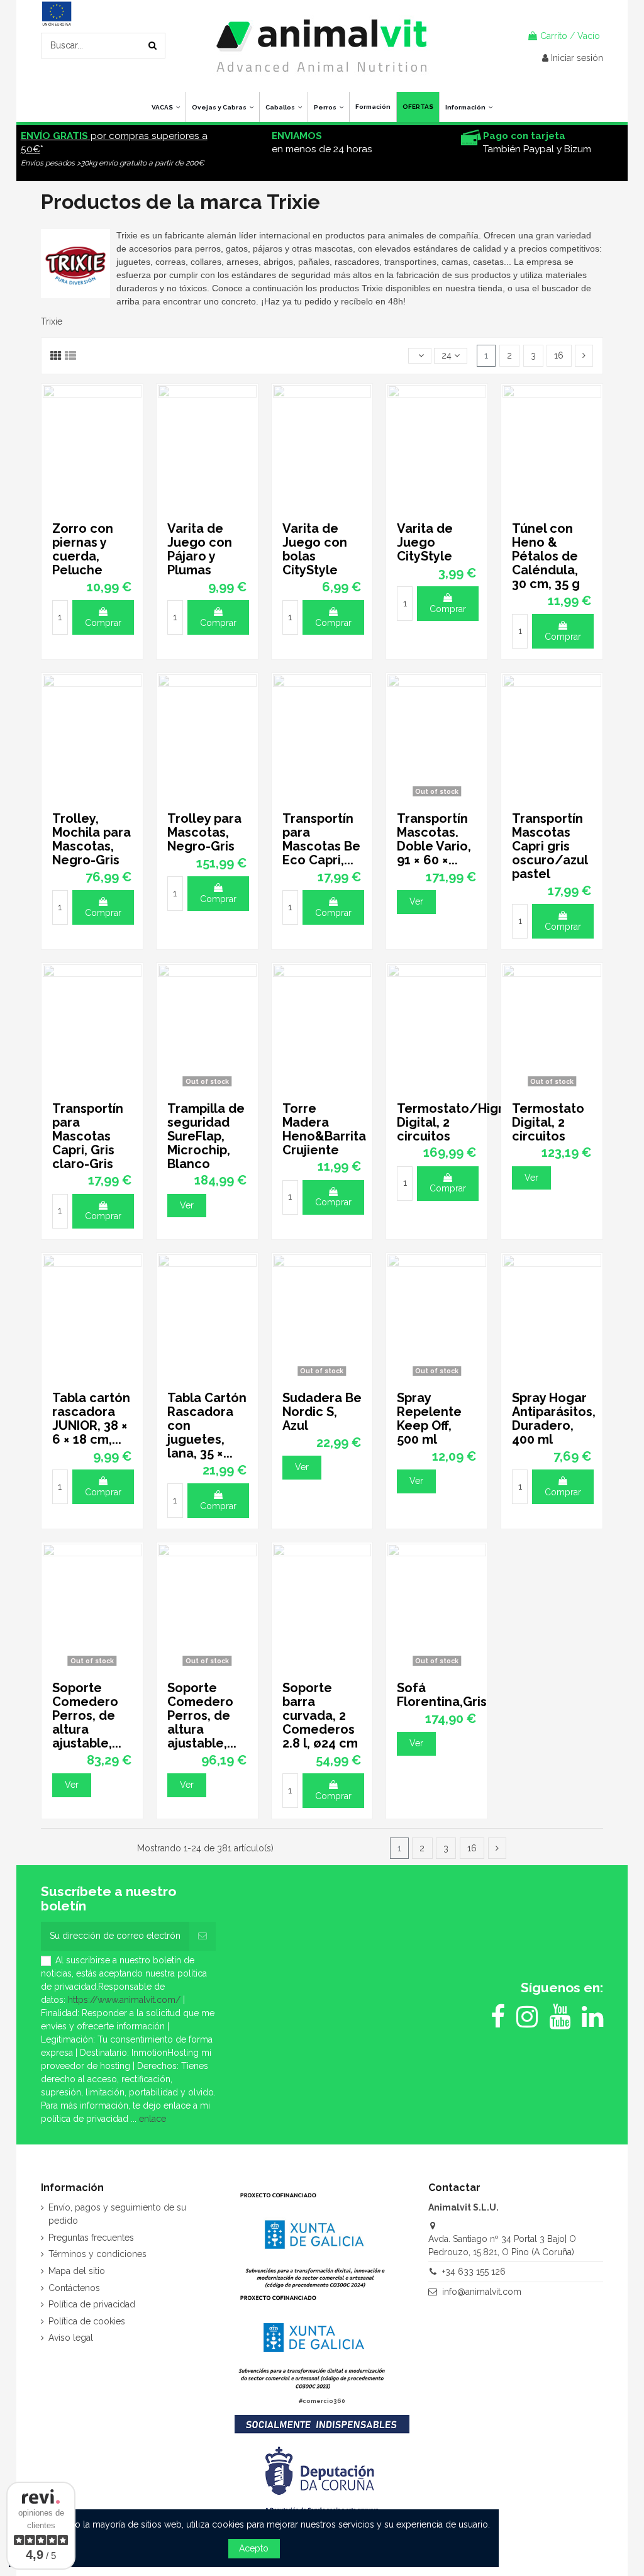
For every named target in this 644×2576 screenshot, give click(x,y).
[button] (469, 107)
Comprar (103, 623)
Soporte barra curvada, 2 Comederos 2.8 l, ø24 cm (320, 1715)
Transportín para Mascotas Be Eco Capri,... (321, 839)
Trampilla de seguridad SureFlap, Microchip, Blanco (206, 1136)
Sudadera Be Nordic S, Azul (322, 1412)
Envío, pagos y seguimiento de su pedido (117, 2214)
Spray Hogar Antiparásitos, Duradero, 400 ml (554, 1419)
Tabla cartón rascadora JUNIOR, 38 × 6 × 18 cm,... (91, 1419)
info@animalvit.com (482, 2292)
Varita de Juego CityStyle (425, 542)
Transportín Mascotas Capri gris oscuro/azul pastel (550, 846)
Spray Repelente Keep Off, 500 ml (429, 1419)
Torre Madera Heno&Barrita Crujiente (324, 1129)
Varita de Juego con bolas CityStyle (315, 549)
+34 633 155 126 (474, 2272)
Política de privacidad (92, 2304)
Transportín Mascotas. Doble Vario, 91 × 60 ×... (434, 839)
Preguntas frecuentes (91, 2238)
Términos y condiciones (97, 2254)
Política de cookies (87, 2321)
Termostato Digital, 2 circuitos (548, 1122)
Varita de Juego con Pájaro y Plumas (200, 549)
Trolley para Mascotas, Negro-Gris (204, 832)
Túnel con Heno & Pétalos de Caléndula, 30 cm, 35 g (546, 556)
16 (559, 355)
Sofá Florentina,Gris (442, 1695)
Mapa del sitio (77, 2271)
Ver (416, 901)
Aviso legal (71, 2338)
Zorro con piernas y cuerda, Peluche (83, 549)
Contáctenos (74, 2288)
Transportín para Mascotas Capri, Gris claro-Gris (88, 1136)
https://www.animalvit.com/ (124, 2000)
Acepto (254, 2548)
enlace (153, 2119)
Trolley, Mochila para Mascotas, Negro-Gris (92, 839)
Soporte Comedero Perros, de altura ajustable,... (87, 1715)
